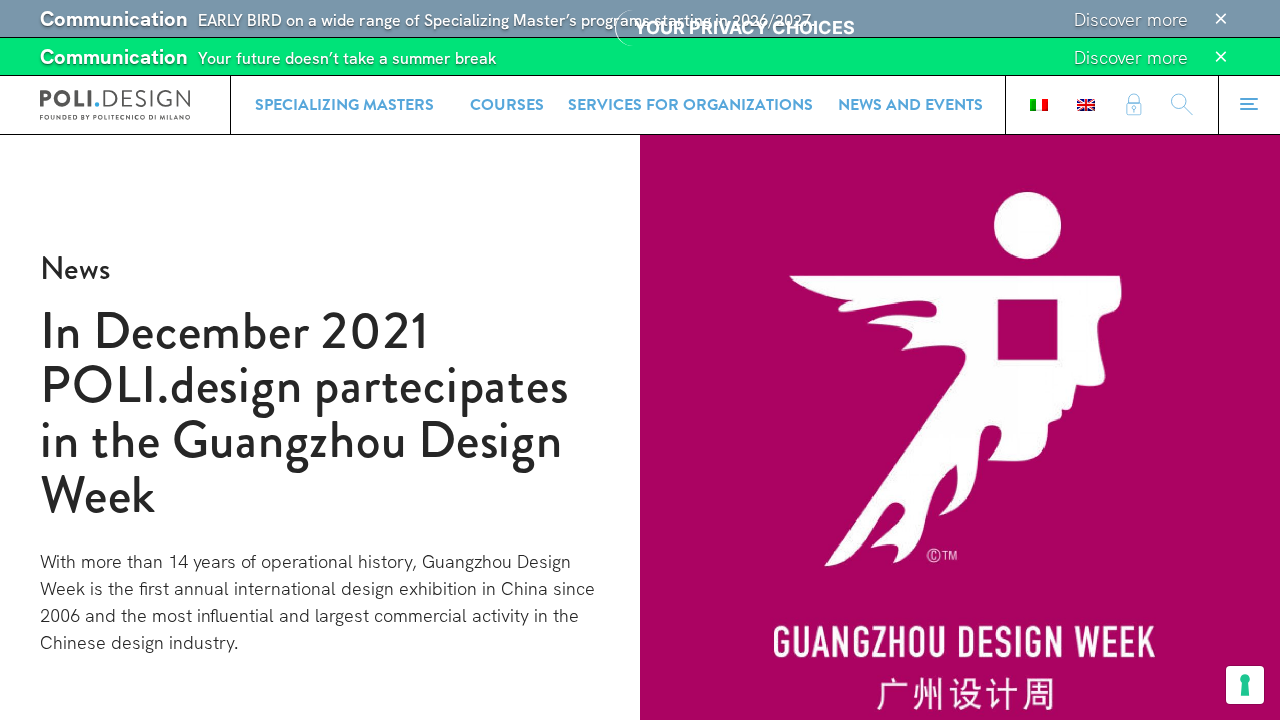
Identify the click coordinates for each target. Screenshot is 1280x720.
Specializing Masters (344, 105)
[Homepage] (115, 105)
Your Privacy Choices (744, 27)
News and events (910, 105)
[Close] (1221, 19)
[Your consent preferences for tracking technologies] (1245, 685)
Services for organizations (690, 105)
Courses (507, 105)
